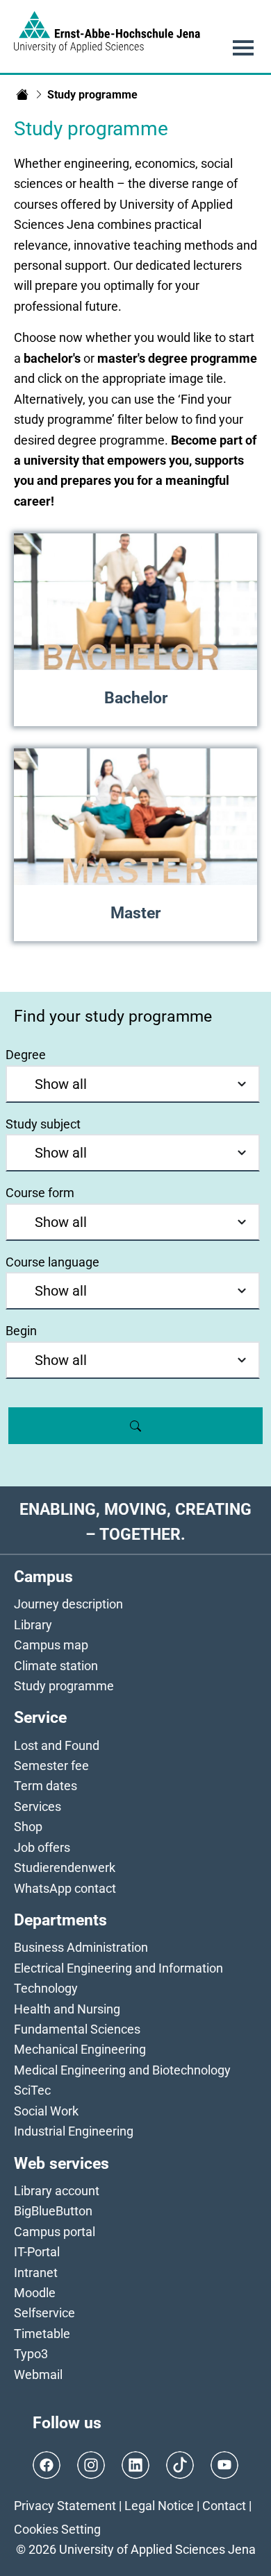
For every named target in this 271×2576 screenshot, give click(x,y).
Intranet (36, 2273)
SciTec (32, 2090)
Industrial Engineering (74, 2131)
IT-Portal (37, 2252)
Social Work (46, 2111)
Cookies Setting (57, 2529)
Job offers (42, 1847)
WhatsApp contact (65, 1888)
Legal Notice (159, 2506)
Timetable (42, 2334)
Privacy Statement (65, 2506)
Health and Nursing (67, 2009)
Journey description (68, 1604)
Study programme (64, 1686)
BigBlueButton (53, 2211)
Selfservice (44, 2313)
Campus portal (55, 2232)
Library (33, 1625)
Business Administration (81, 1947)
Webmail (38, 2375)
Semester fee (51, 1766)
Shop (28, 1827)
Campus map (51, 1645)
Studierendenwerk (65, 1867)
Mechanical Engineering (80, 2049)
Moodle (35, 2293)
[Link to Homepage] (107, 32)
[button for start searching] (135, 1425)
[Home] (22, 94)
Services (38, 1806)
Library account (57, 2191)
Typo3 (31, 2354)
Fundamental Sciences (77, 2029)
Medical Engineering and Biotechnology (122, 2070)
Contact (224, 2506)
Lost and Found (57, 1745)
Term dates (46, 1786)
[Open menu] (243, 48)
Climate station (56, 1666)
